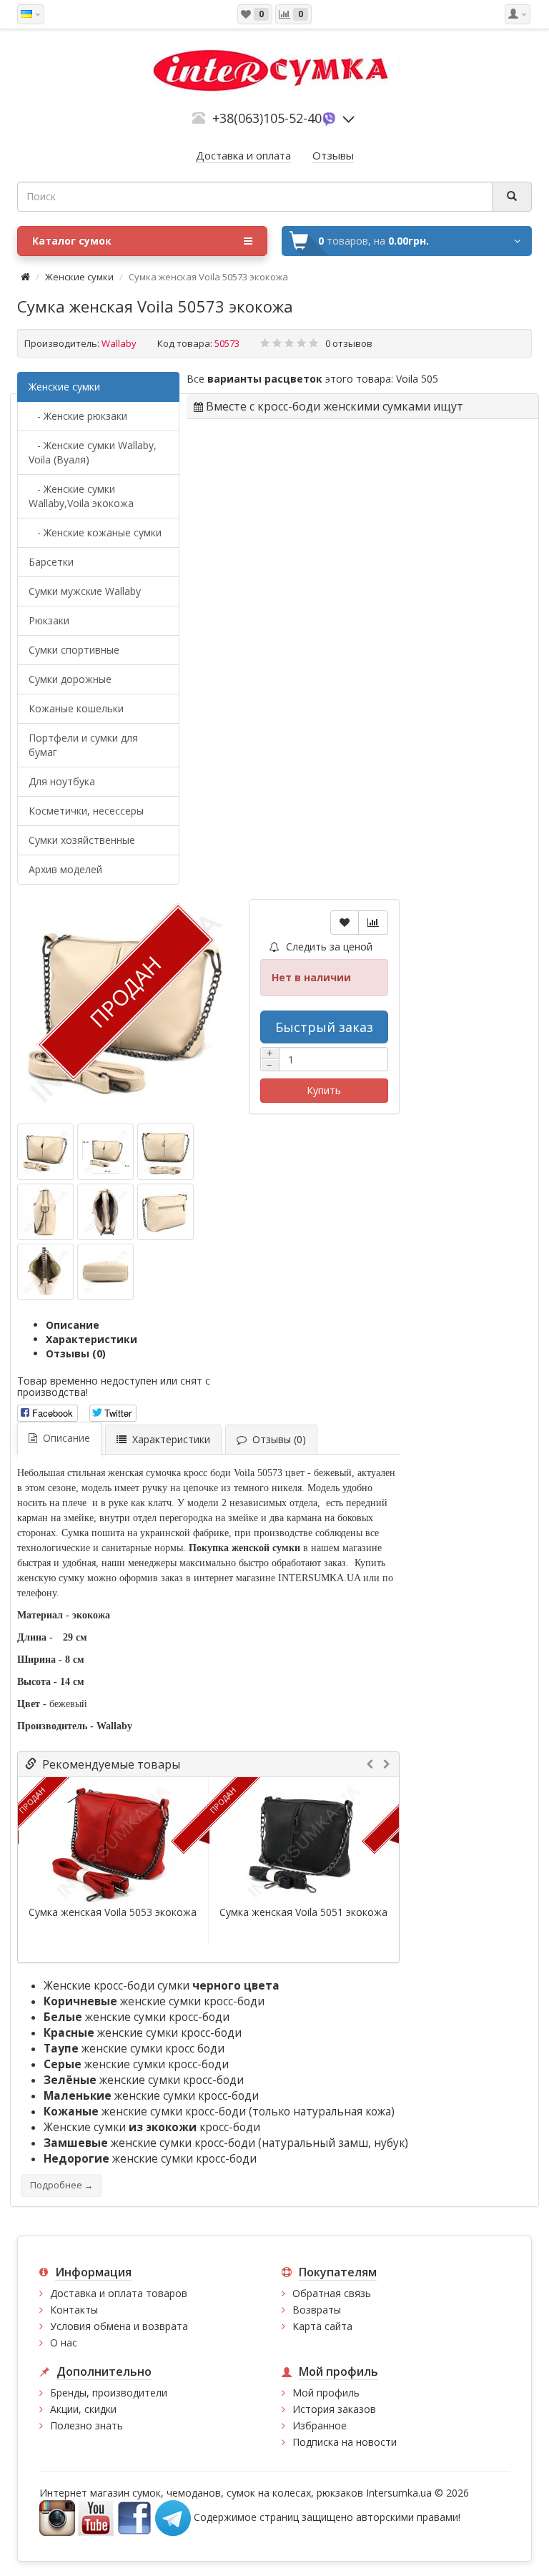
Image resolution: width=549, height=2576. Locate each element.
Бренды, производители (109, 2393)
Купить (324, 1090)
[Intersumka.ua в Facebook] (134, 2516)
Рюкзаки (49, 620)
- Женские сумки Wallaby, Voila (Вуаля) (93, 452)
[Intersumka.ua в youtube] (96, 2516)
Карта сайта (322, 2326)
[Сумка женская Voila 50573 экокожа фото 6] (45, 1272)
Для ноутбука (62, 781)
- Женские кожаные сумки (95, 532)
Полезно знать (86, 2425)
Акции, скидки (83, 2409)
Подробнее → (61, 2185)
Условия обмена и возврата (119, 2326)
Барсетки (51, 562)
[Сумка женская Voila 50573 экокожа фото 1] (105, 1152)
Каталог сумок (72, 241)
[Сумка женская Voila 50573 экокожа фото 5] (165, 1212)
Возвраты (317, 2310)
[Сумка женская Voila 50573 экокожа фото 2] (165, 1152)
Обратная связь (332, 2293)
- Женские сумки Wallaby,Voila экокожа (81, 496)
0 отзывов (349, 343)
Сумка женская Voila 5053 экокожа (113, 1912)
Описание (73, 1325)
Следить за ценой (328, 947)
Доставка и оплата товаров (119, 2293)
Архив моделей (65, 869)
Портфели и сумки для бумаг (83, 745)
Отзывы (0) (76, 1353)
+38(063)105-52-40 (267, 118)
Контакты (74, 2310)
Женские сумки (79, 277)
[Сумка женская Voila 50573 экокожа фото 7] (105, 1272)
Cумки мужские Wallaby (85, 591)
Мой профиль (326, 2393)
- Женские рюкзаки (78, 416)
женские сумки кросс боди (134, 2049)
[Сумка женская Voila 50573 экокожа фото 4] (105, 1212)
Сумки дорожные (70, 679)
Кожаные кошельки (76, 708)
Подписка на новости (345, 2442)
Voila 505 (417, 379)
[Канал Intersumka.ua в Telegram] (173, 2516)
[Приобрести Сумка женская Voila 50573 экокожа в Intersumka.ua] (45, 1152)
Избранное (320, 2425)
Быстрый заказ (324, 1027)
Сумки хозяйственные (82, 840)
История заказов (334, 2409)
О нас (64, 2343)
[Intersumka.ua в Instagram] (57, 2516)
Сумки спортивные (74, 650)
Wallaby (119, 343)
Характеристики (91, 1339)
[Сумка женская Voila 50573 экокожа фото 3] (45, 1212)
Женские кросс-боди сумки (162, 1986)
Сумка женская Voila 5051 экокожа (303, 1912)
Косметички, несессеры (86, 811)
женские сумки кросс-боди (154, 2001)
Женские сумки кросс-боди (152, 2127)
